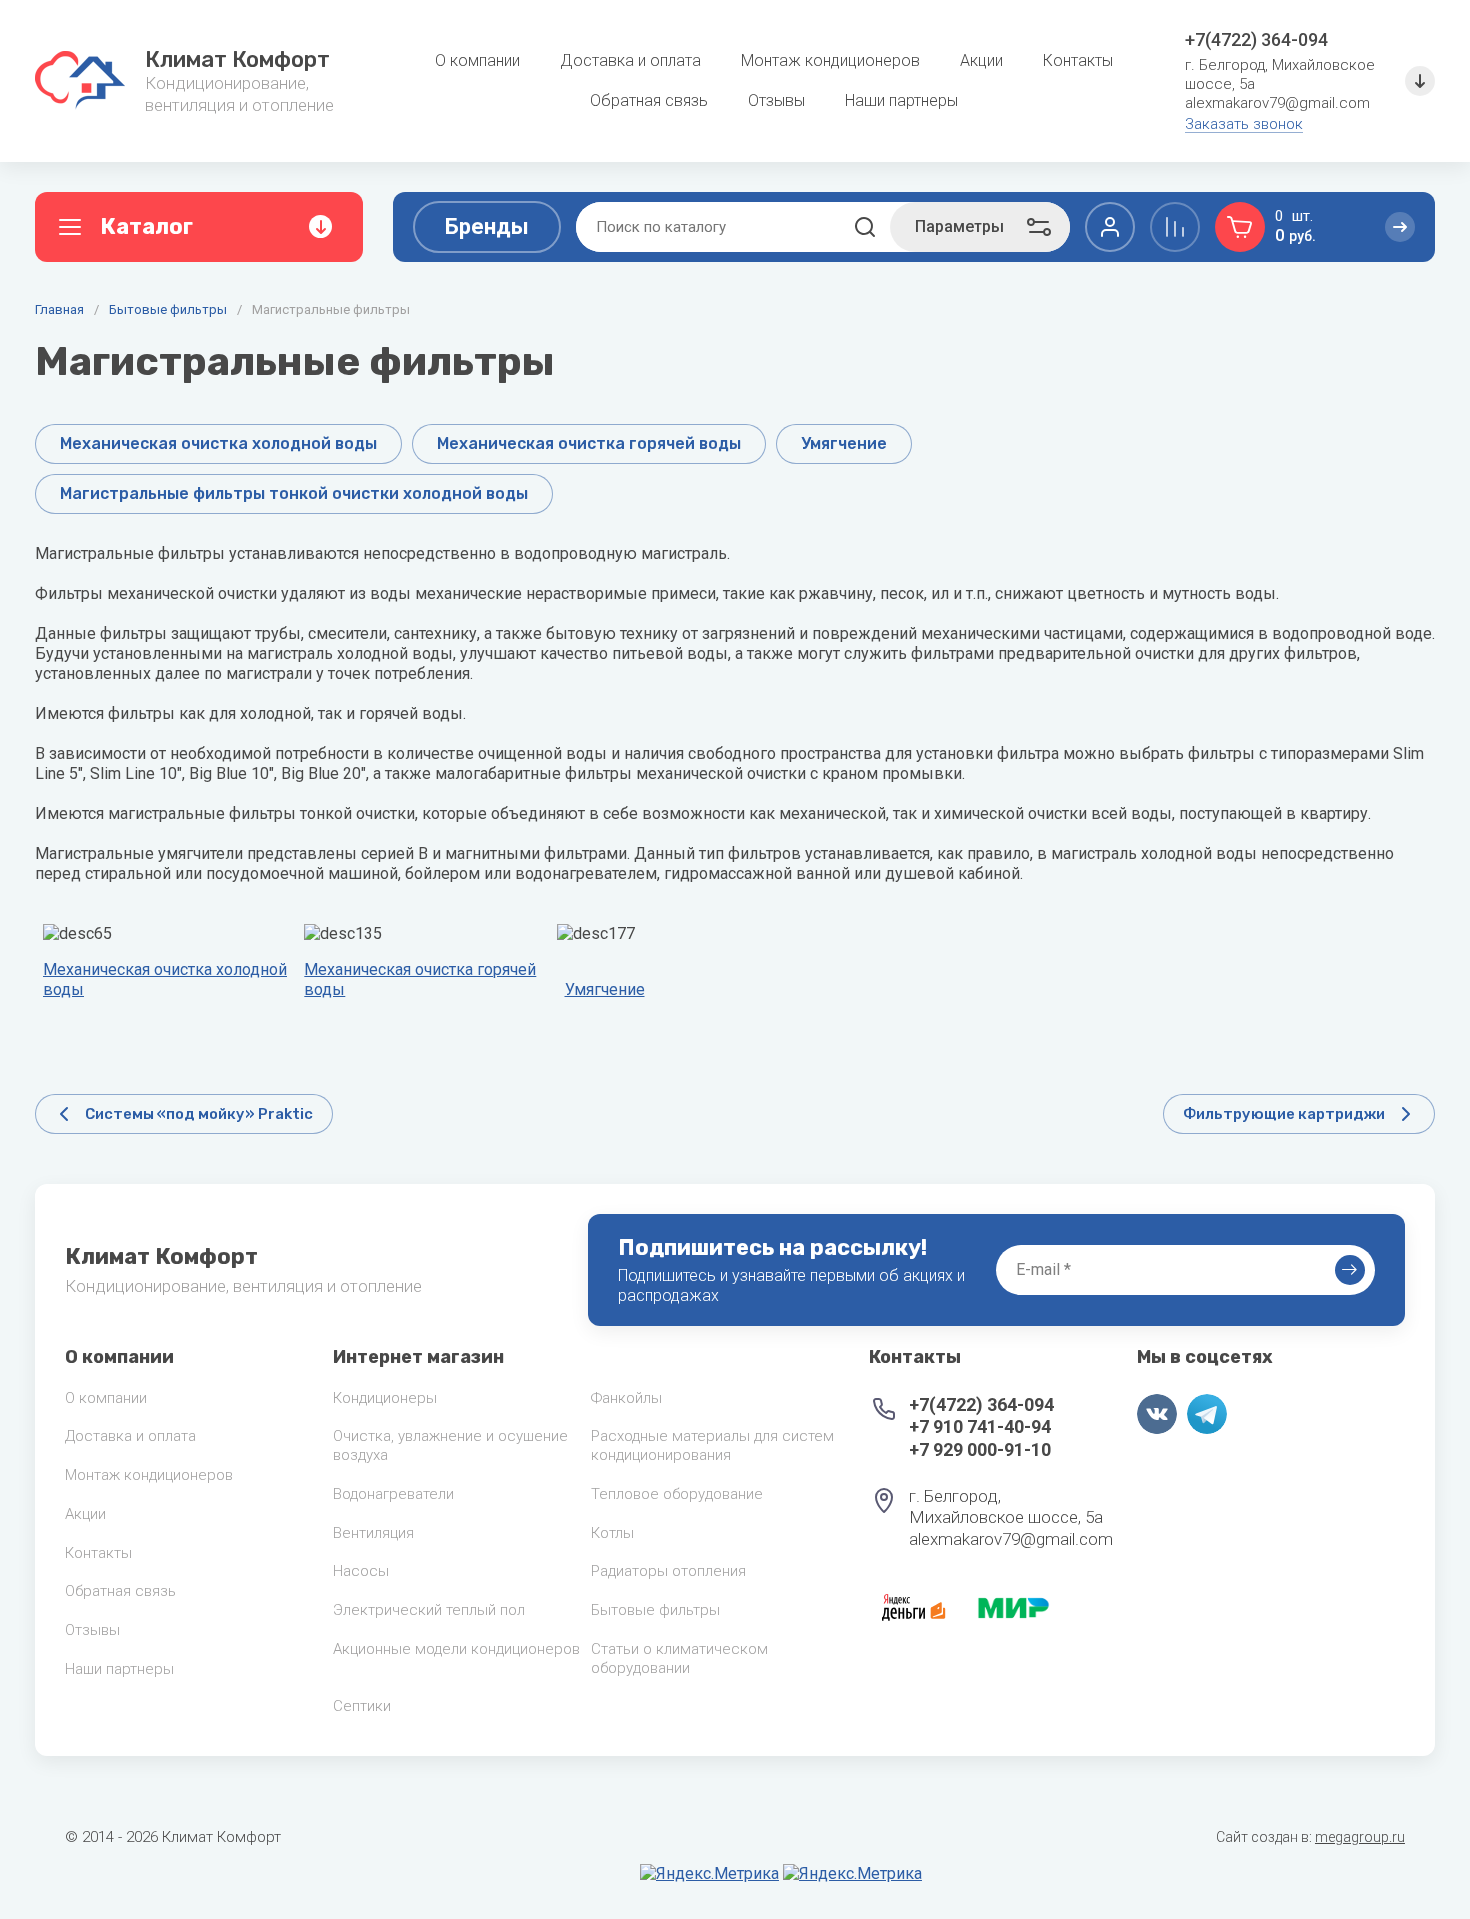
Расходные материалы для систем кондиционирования (712, 1445)
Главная (59, 309)
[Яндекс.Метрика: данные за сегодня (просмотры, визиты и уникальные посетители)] (709, 1874)
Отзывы (92, 1630)
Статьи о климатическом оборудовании (679, 1658)
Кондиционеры (385, 1398)
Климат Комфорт (237, 59)
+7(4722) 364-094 (1256, 39)
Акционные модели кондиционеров (456, 1649)
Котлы (612, 1533)
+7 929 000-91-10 (980, 1449)
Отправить (1350, 1270)
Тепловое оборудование (677, 1494)
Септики (362, 1706)
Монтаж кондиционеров (149, 1475)
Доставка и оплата (130, 1436)
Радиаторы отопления (668, 1571)
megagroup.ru (1360, 1837)
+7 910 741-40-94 (980, 1426)
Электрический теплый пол (429, 1610)
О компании (106, 1398)
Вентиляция (373, 1533)
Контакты (98, 1553)
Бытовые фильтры (168, 309)
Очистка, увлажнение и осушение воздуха (450, 1445)
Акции (85, 1514)
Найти (865, 227)
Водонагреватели (393, 1494)
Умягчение (605, 989)
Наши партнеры (119, 1669)
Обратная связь (120, 1591)
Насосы (361, 1571)
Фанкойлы (626, 1398)
